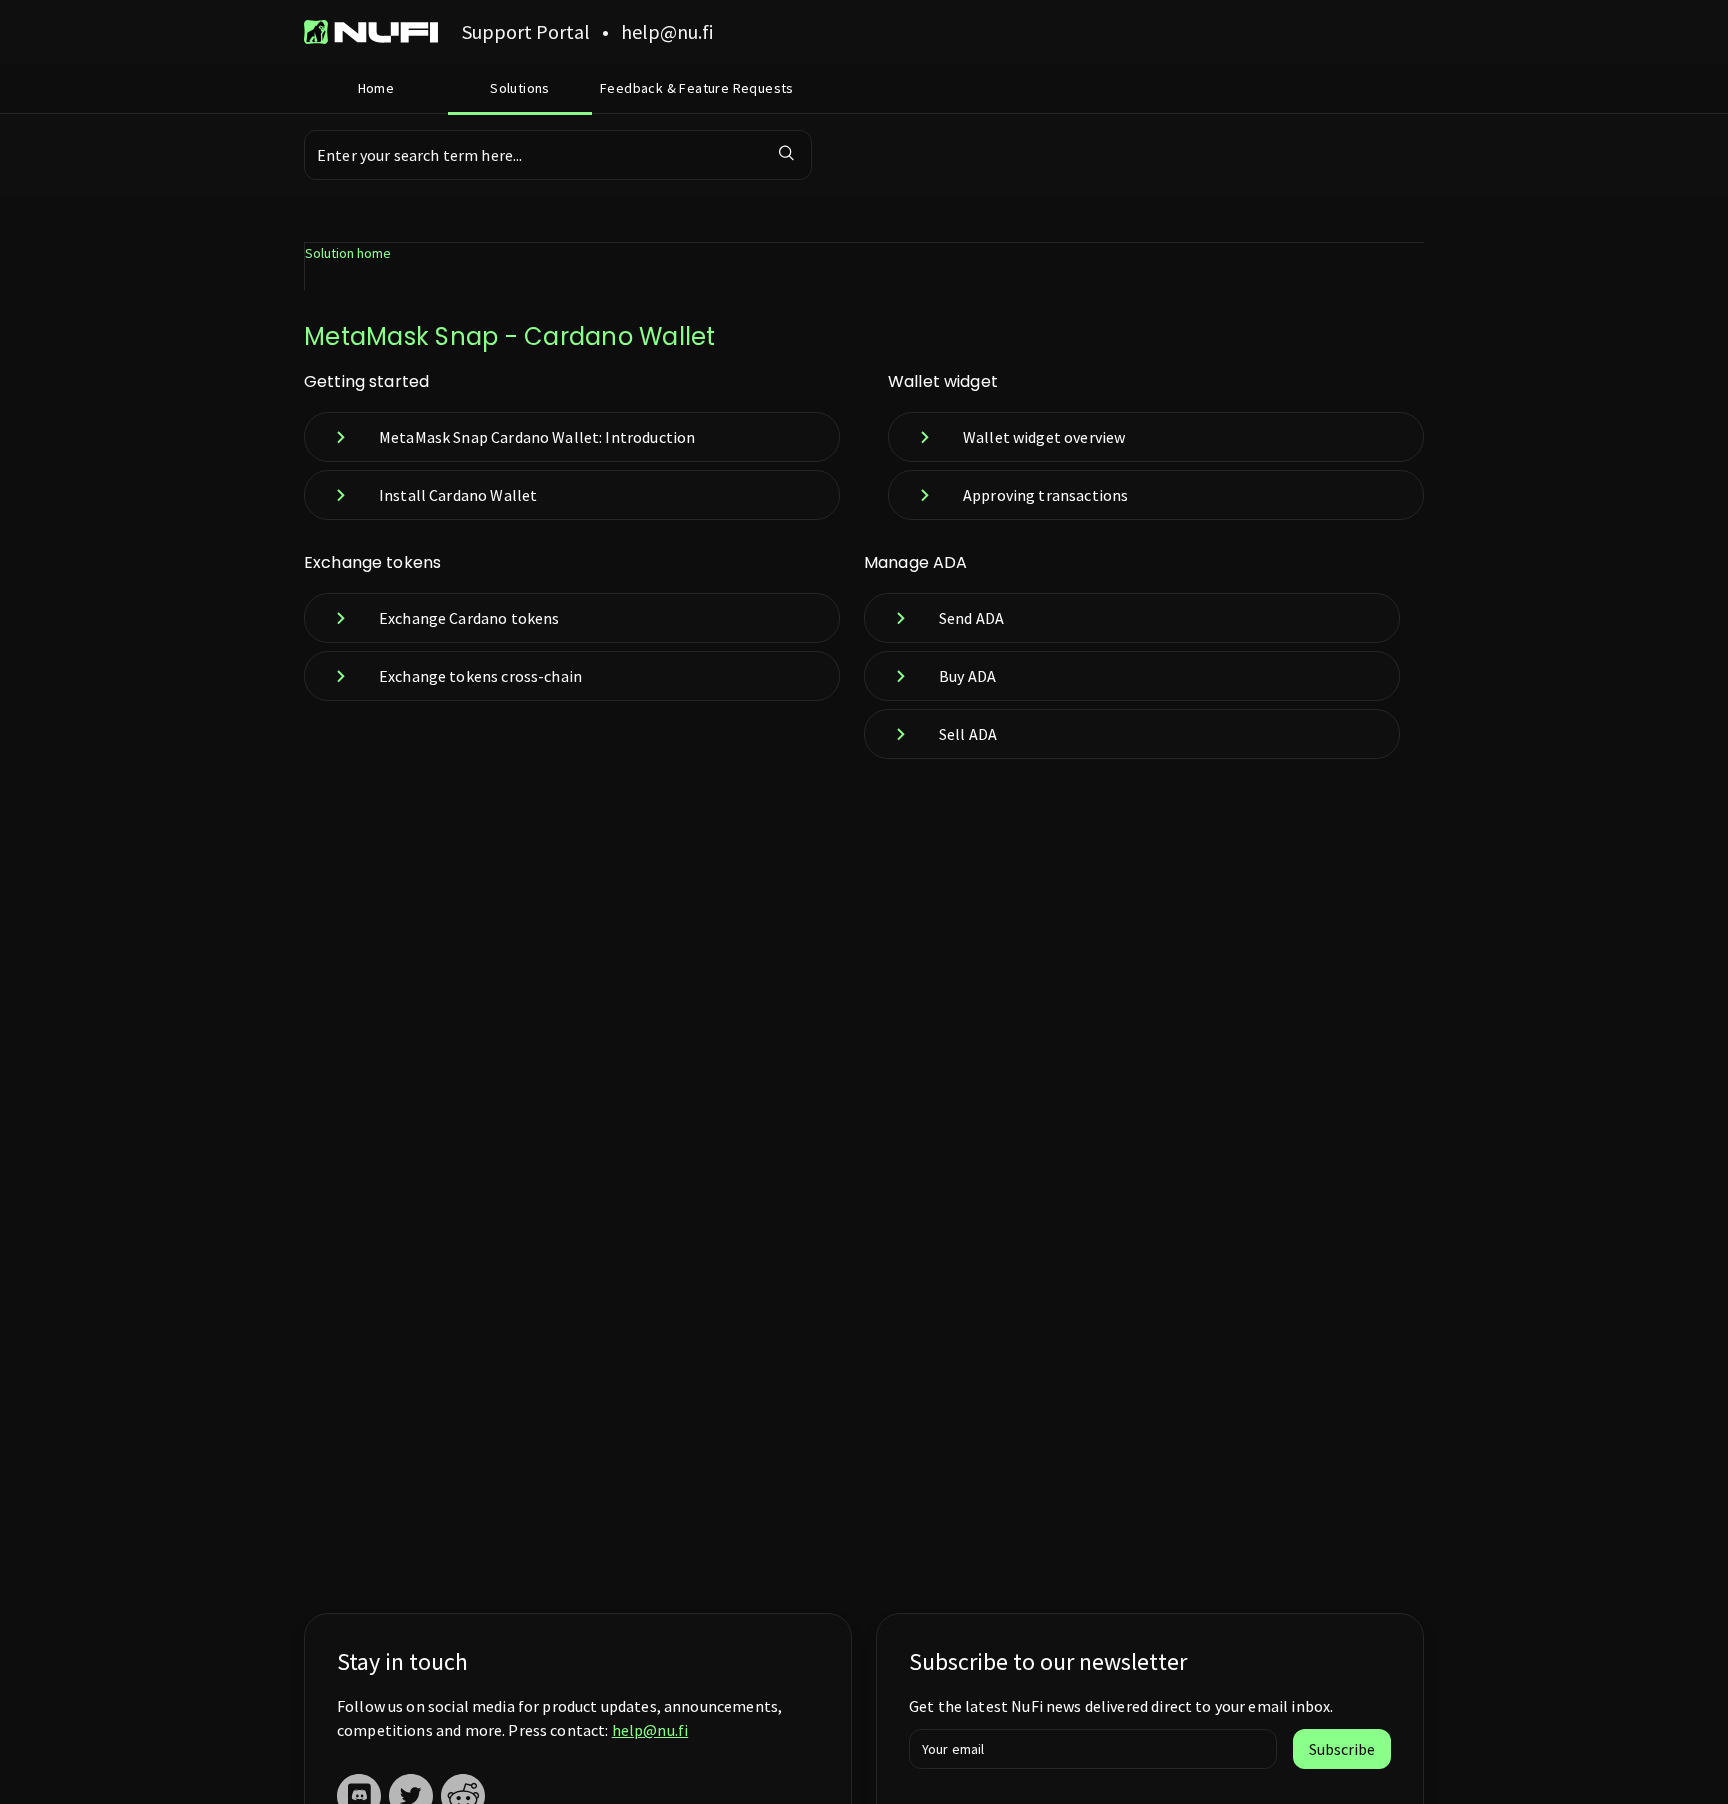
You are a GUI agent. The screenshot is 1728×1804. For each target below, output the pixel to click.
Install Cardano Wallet (458, 495)
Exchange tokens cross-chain (480, 676)
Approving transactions (1045, 495)
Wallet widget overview (1044, 437)
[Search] (787, 155)
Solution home (348, 253)
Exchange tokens (372, 562)
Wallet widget (943, 381)
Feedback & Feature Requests (697, 88)
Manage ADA (916, 562)
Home (376, 88)
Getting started (366, 381)
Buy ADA (967, 676)
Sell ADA (968, 734)
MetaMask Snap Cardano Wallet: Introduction (537, 437)
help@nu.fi (650, 1730)
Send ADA (971, 618)
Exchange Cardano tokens (469, 618)
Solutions (520, 88)
